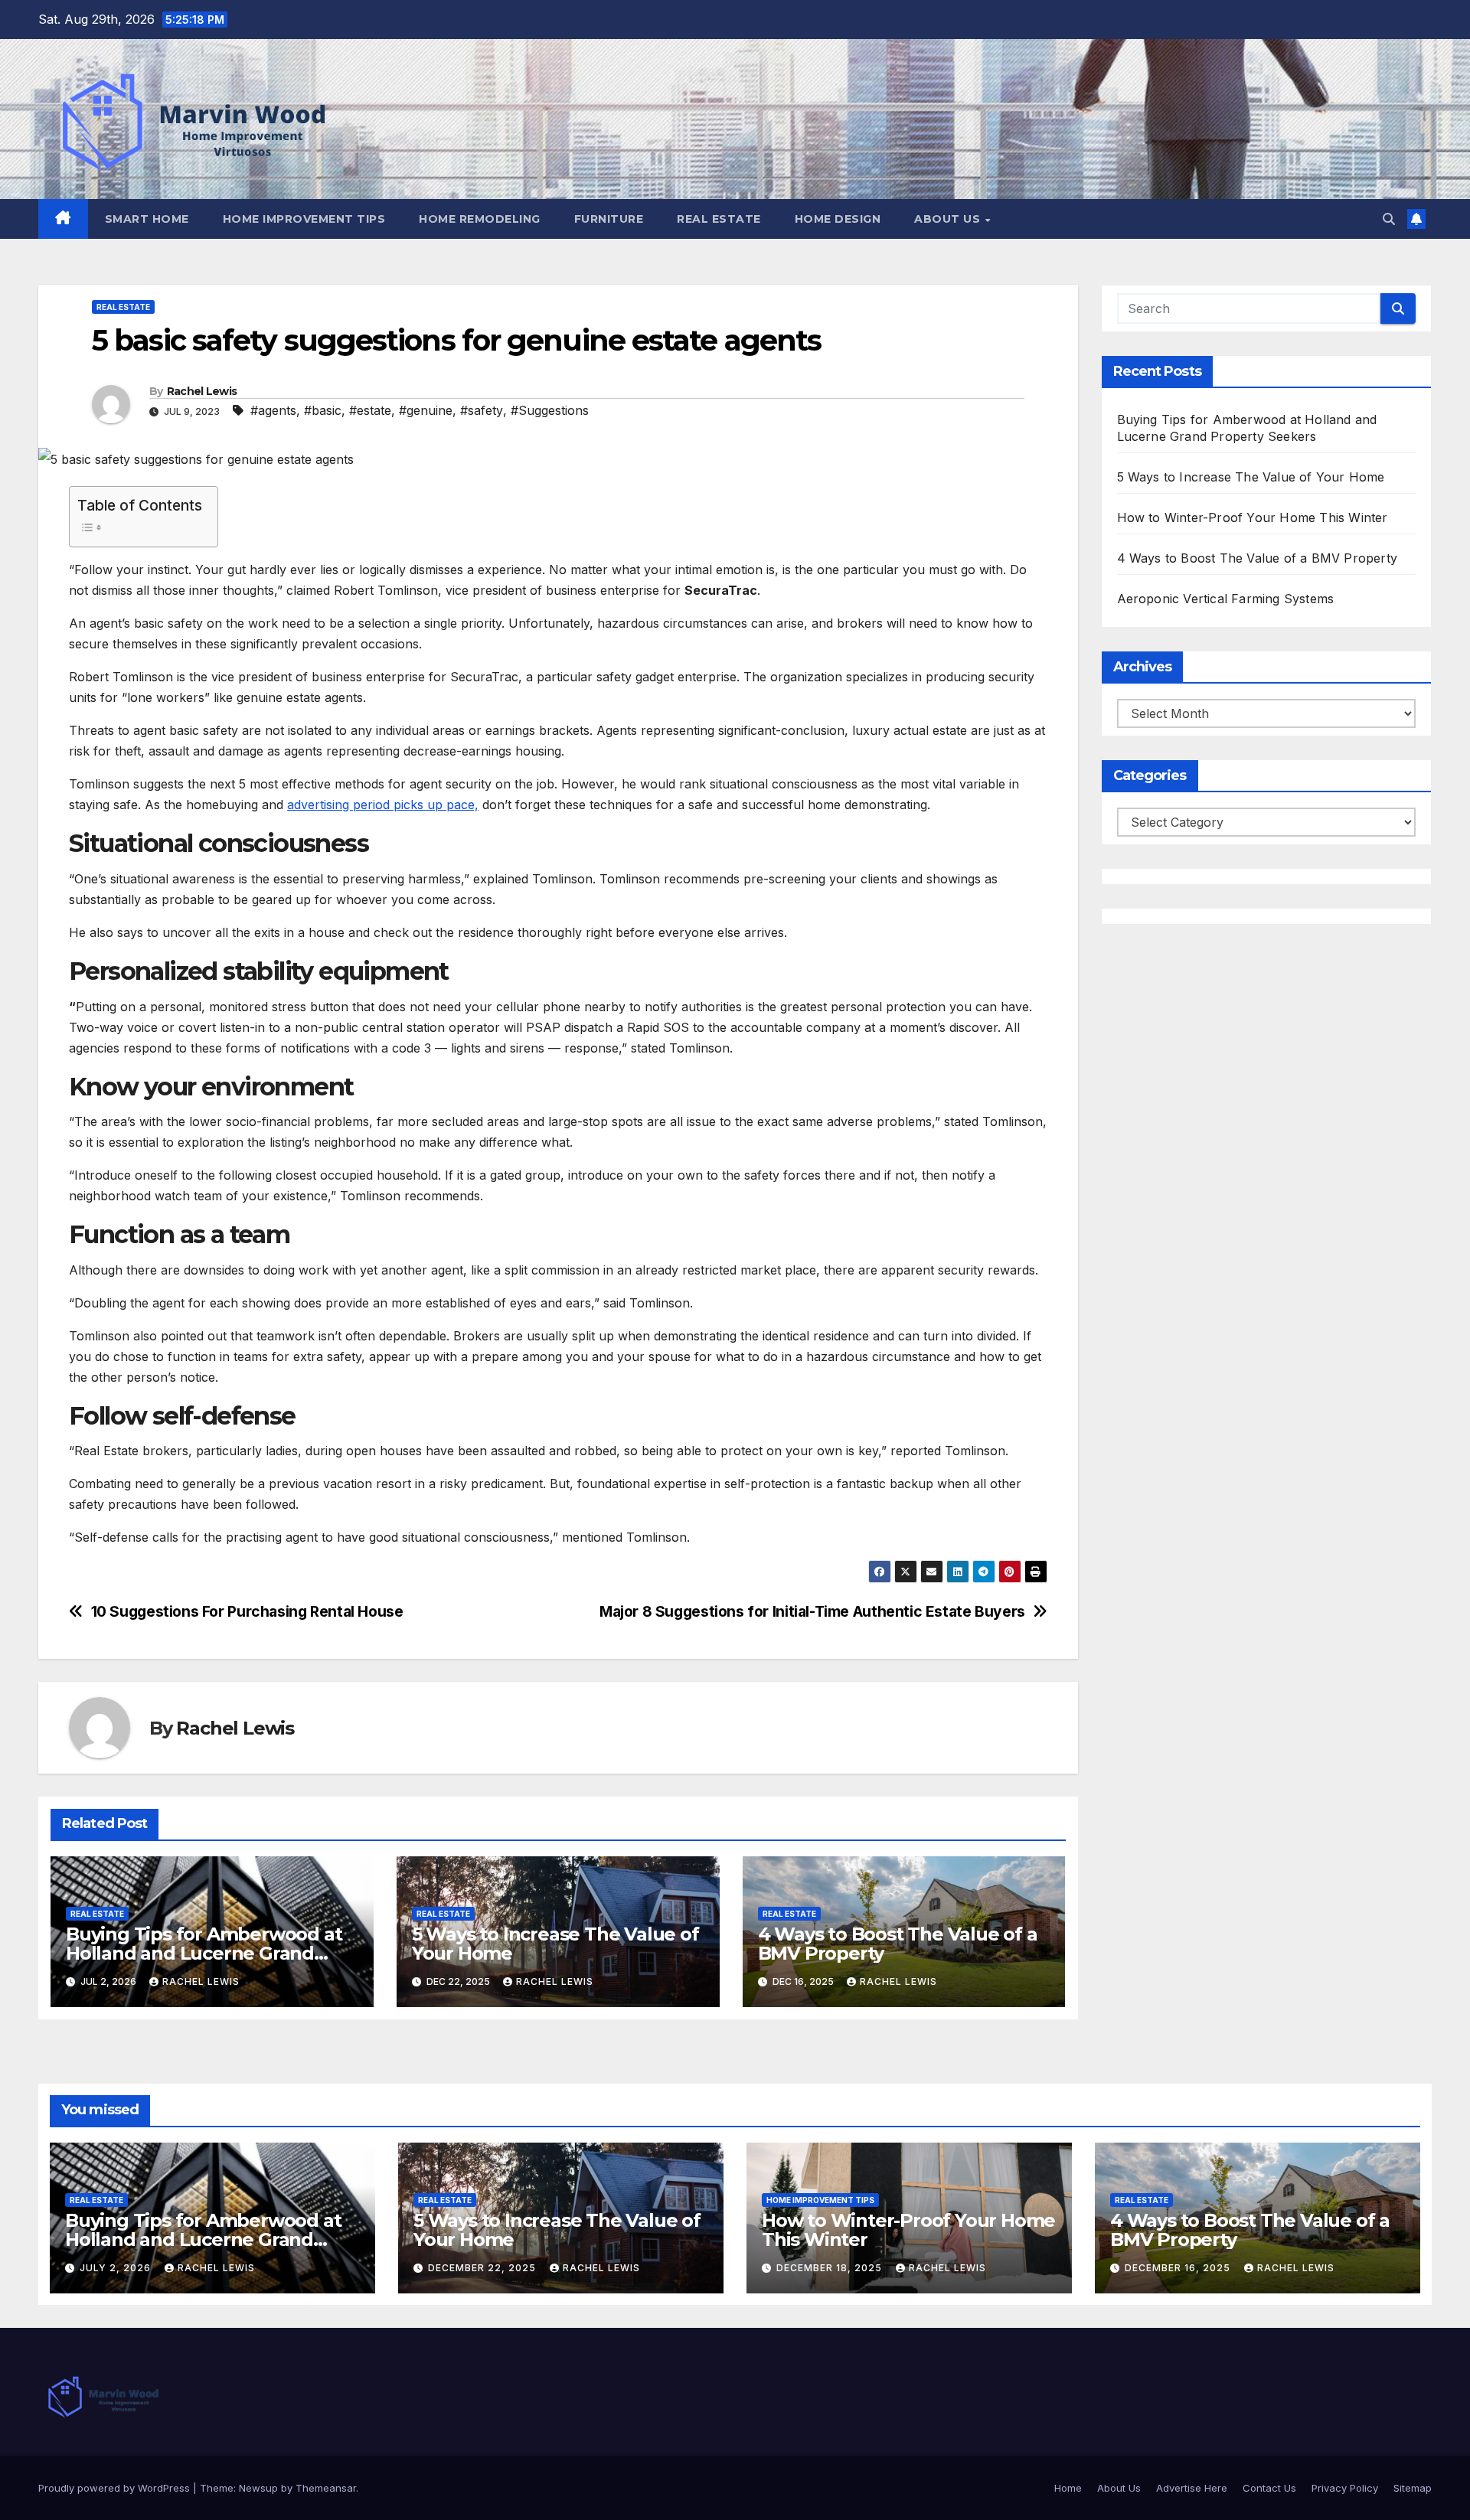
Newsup (258, 2488)
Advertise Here (1192, 2488)
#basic (323, 410)
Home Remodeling (480, 219)
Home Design (838, 219)
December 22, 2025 (483, 2268)
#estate (370, 410)
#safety (482, 410)
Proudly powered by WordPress (116, 2488)
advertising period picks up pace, (383, 805)
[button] (1389, 219)
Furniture (609, 219)
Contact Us (1269, 2488)
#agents (273, 410)
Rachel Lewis (202, 391)
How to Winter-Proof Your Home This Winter (1253, 517)
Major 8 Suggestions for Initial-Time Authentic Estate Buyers (812, 1612)
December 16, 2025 (1179, 2268)
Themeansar (326, 2488)
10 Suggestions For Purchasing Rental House (247, 1612)
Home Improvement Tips (304, 219)
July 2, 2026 (117, 2268)
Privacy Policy (1345, 2488)
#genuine (426, 410)
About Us (949, 219)
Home (1068, 2488)
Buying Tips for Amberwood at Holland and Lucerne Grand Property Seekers (204, 1953)
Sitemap (1413, 2488)
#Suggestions (550, 410)
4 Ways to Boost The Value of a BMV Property (898, 1944)
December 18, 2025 (831, 2268)
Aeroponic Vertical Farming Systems (1226, 599)
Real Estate (719, 219)
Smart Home (147, 219)
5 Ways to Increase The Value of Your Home (555, 1944)
